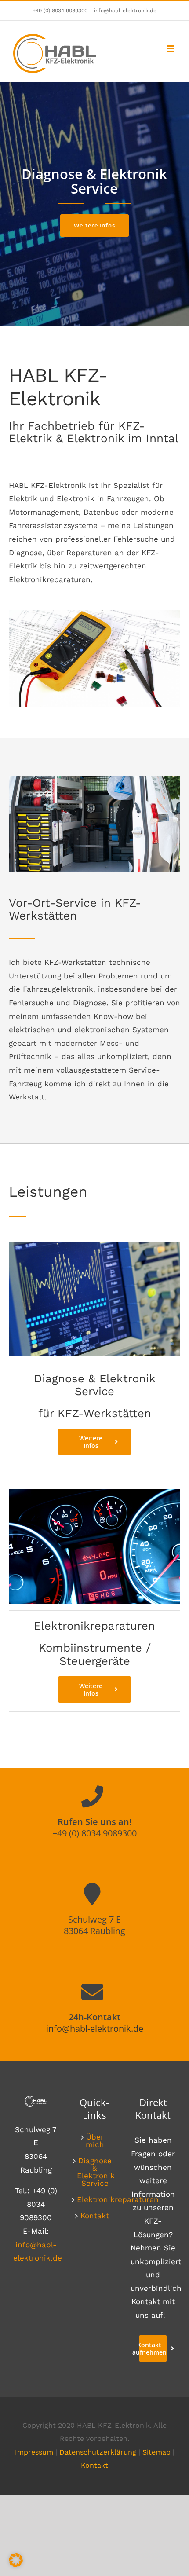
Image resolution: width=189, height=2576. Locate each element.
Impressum (34, 2452)
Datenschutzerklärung (98, 2452)
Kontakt (95, 2216)
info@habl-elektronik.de (125, 11)
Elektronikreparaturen (95, 2200)
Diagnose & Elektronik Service (95, 2172)
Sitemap (156, 2452)
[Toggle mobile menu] (171, 49)
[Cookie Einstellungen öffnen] (16, 2565)
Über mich (95, 2141)
